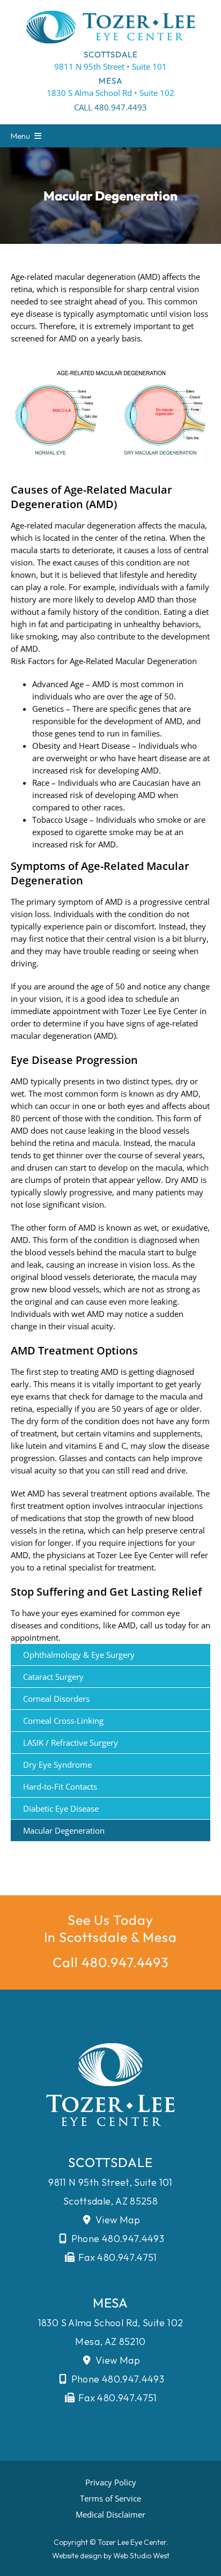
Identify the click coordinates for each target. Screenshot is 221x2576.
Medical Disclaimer (110, 2514)
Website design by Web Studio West (111, 2556)
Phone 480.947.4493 (116, 2239)
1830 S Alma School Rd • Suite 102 (110, 93)
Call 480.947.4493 (110, 107)
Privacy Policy (111, 2482)
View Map (117, 2220)
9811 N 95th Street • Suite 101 (110, 66)
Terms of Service (110, 2498)
